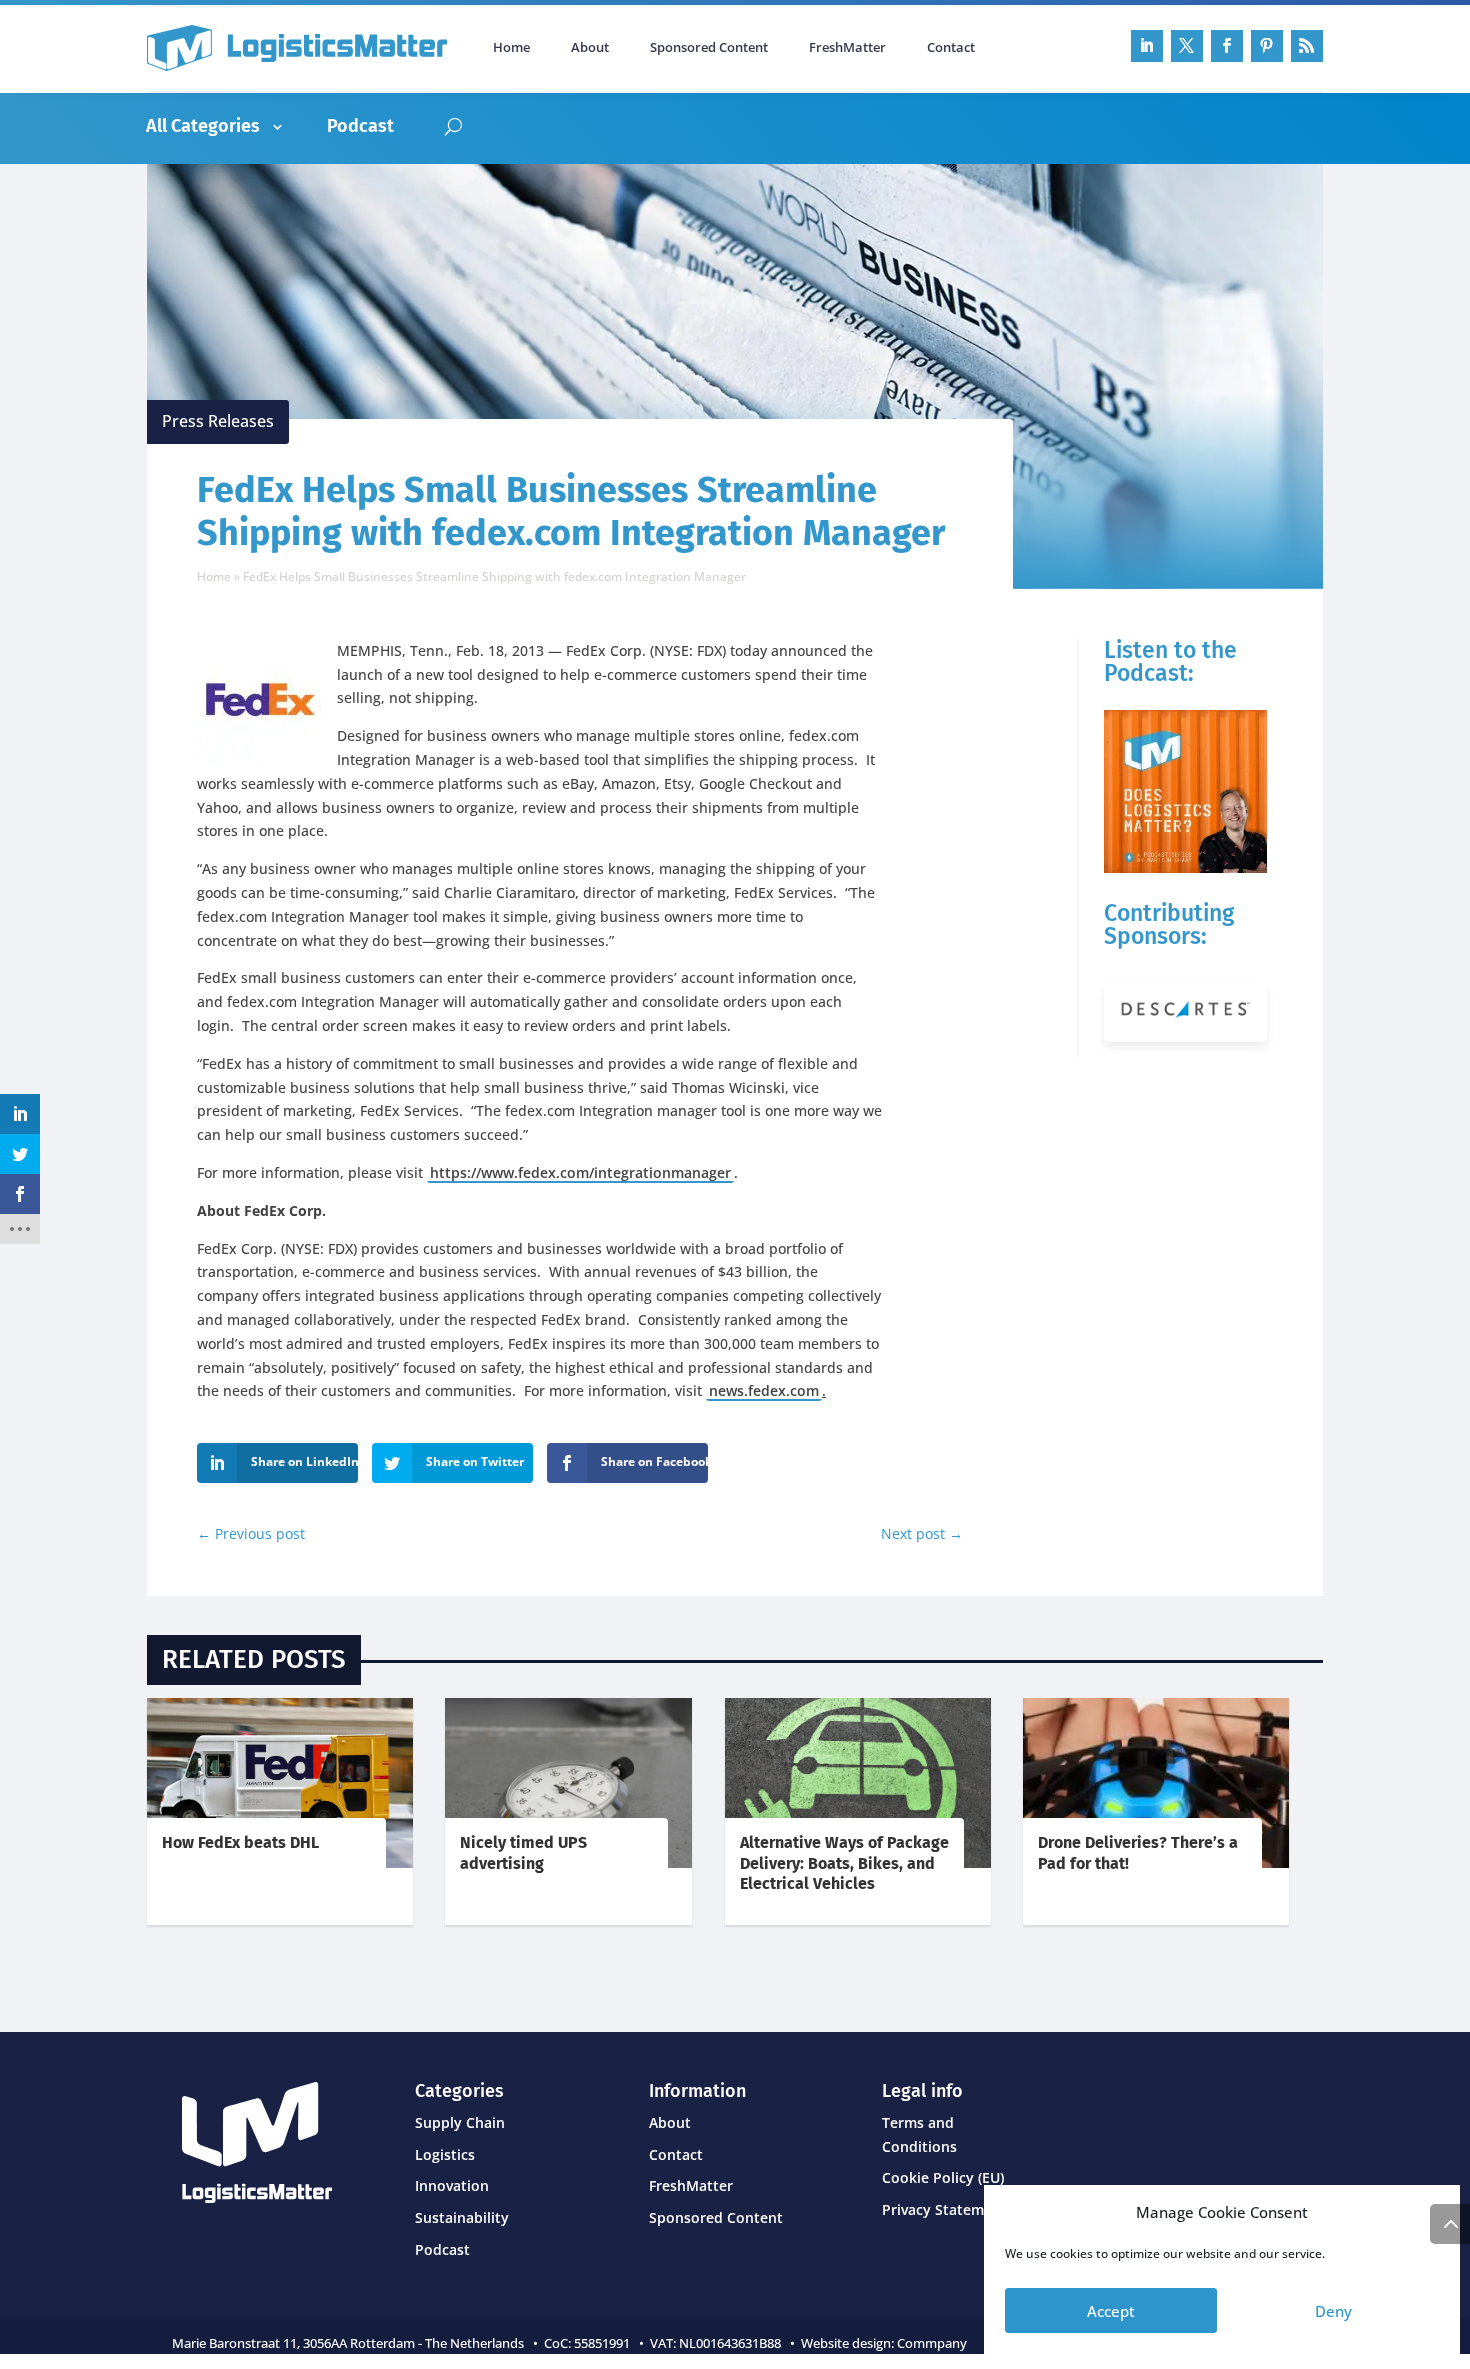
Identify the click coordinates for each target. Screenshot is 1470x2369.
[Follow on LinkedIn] (1147, 46)
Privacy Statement (944, 2209)
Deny (1333, 2311)
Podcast (360, 126)
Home (511, 48)
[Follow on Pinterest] (1267, 46)
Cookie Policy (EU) (943, 2177)
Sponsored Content (709, 48)
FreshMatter (847, 48)
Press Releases (218, 421)
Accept (1111, 2311)
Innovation (452, 2185)
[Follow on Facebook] (1227, 46)
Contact (951, 48)
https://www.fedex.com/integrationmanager (580, 1172)
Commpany (933, 2343)
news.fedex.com (764, 1390)
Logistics (445, 2154)
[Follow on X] (1187, 46)
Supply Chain (460, 2122)
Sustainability (462, 2217)
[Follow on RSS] (1307, 46)
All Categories (203, 126)
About (590, 48)
